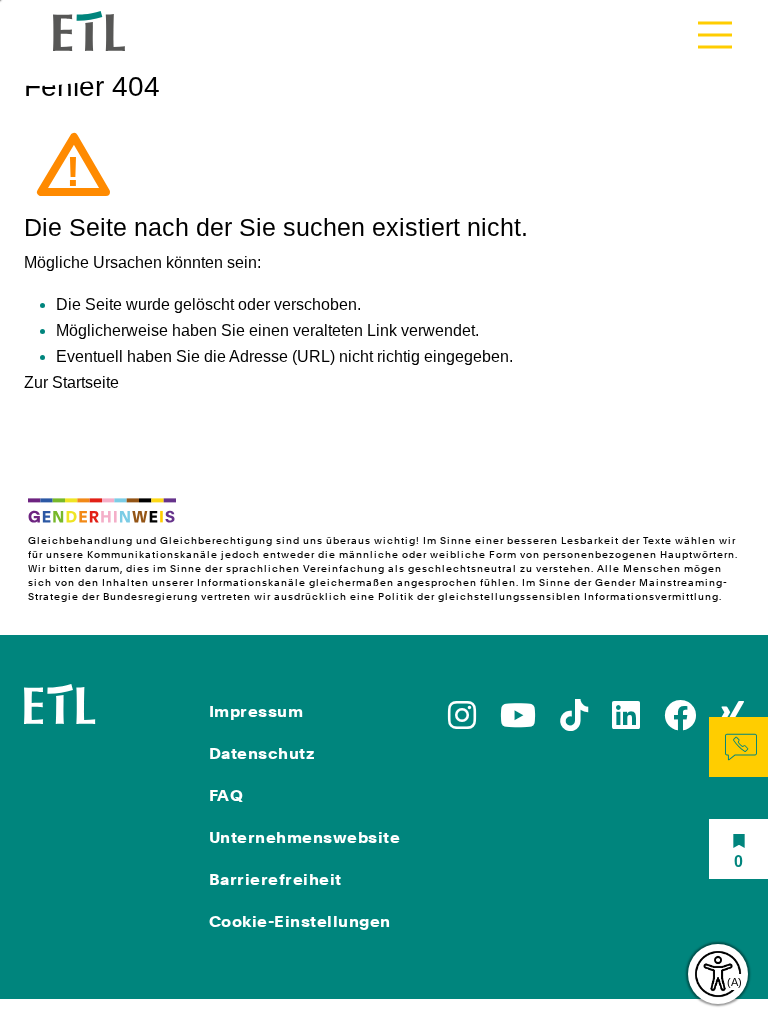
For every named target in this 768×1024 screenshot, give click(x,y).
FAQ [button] (226, 795)
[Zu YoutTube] (518, 721)
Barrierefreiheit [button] (275, 879)
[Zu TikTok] (574, 721)
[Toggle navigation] (715, 35)
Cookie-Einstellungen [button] (300, 921)
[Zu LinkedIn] (626, 721)
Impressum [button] (256, 711)
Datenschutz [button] (262, 753)
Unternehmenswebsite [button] (305, 837)
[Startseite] (60, 702)
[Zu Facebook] (680, 721)
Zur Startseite (71, 382)
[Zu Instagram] (462, 721)
